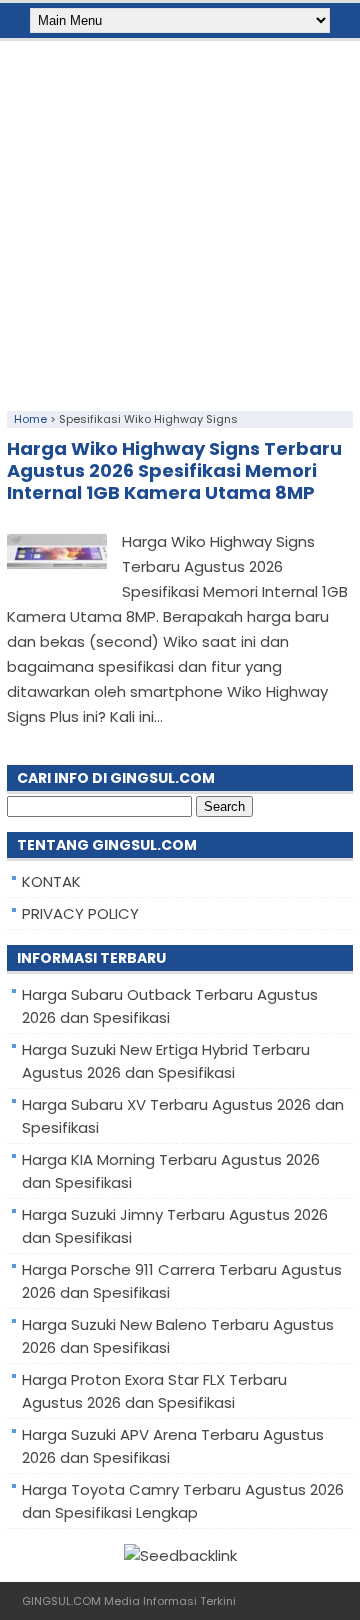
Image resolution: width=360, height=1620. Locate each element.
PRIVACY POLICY (80, 913)
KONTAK (51, 881)
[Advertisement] (180, 221)
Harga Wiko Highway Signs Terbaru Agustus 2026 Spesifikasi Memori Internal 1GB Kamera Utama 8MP (174, 470)
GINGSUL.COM (61, 1601)
